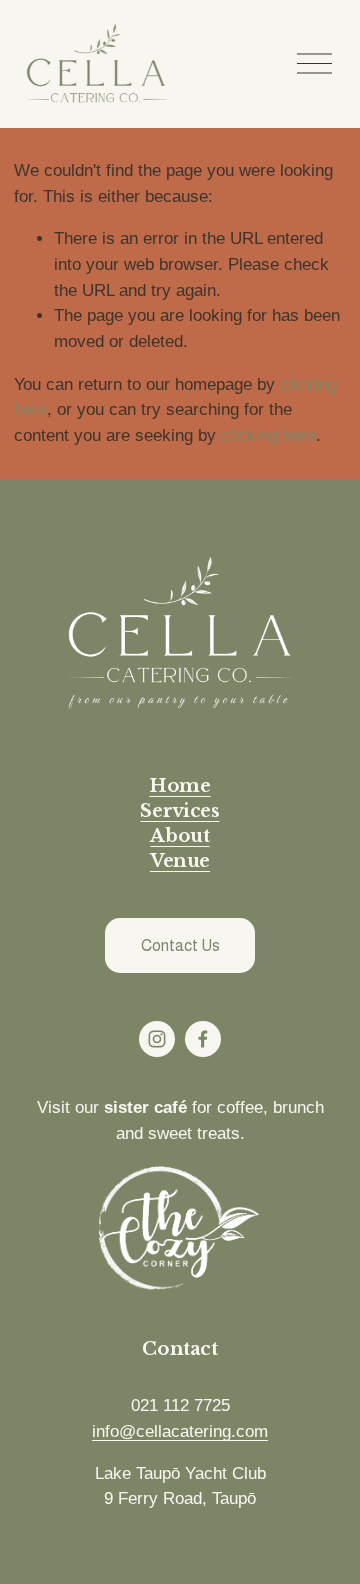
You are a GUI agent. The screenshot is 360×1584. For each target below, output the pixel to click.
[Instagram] (157, 1039)
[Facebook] (203, 1039)
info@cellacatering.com (180, 1431)
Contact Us (180, 945)
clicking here (268, 435)
